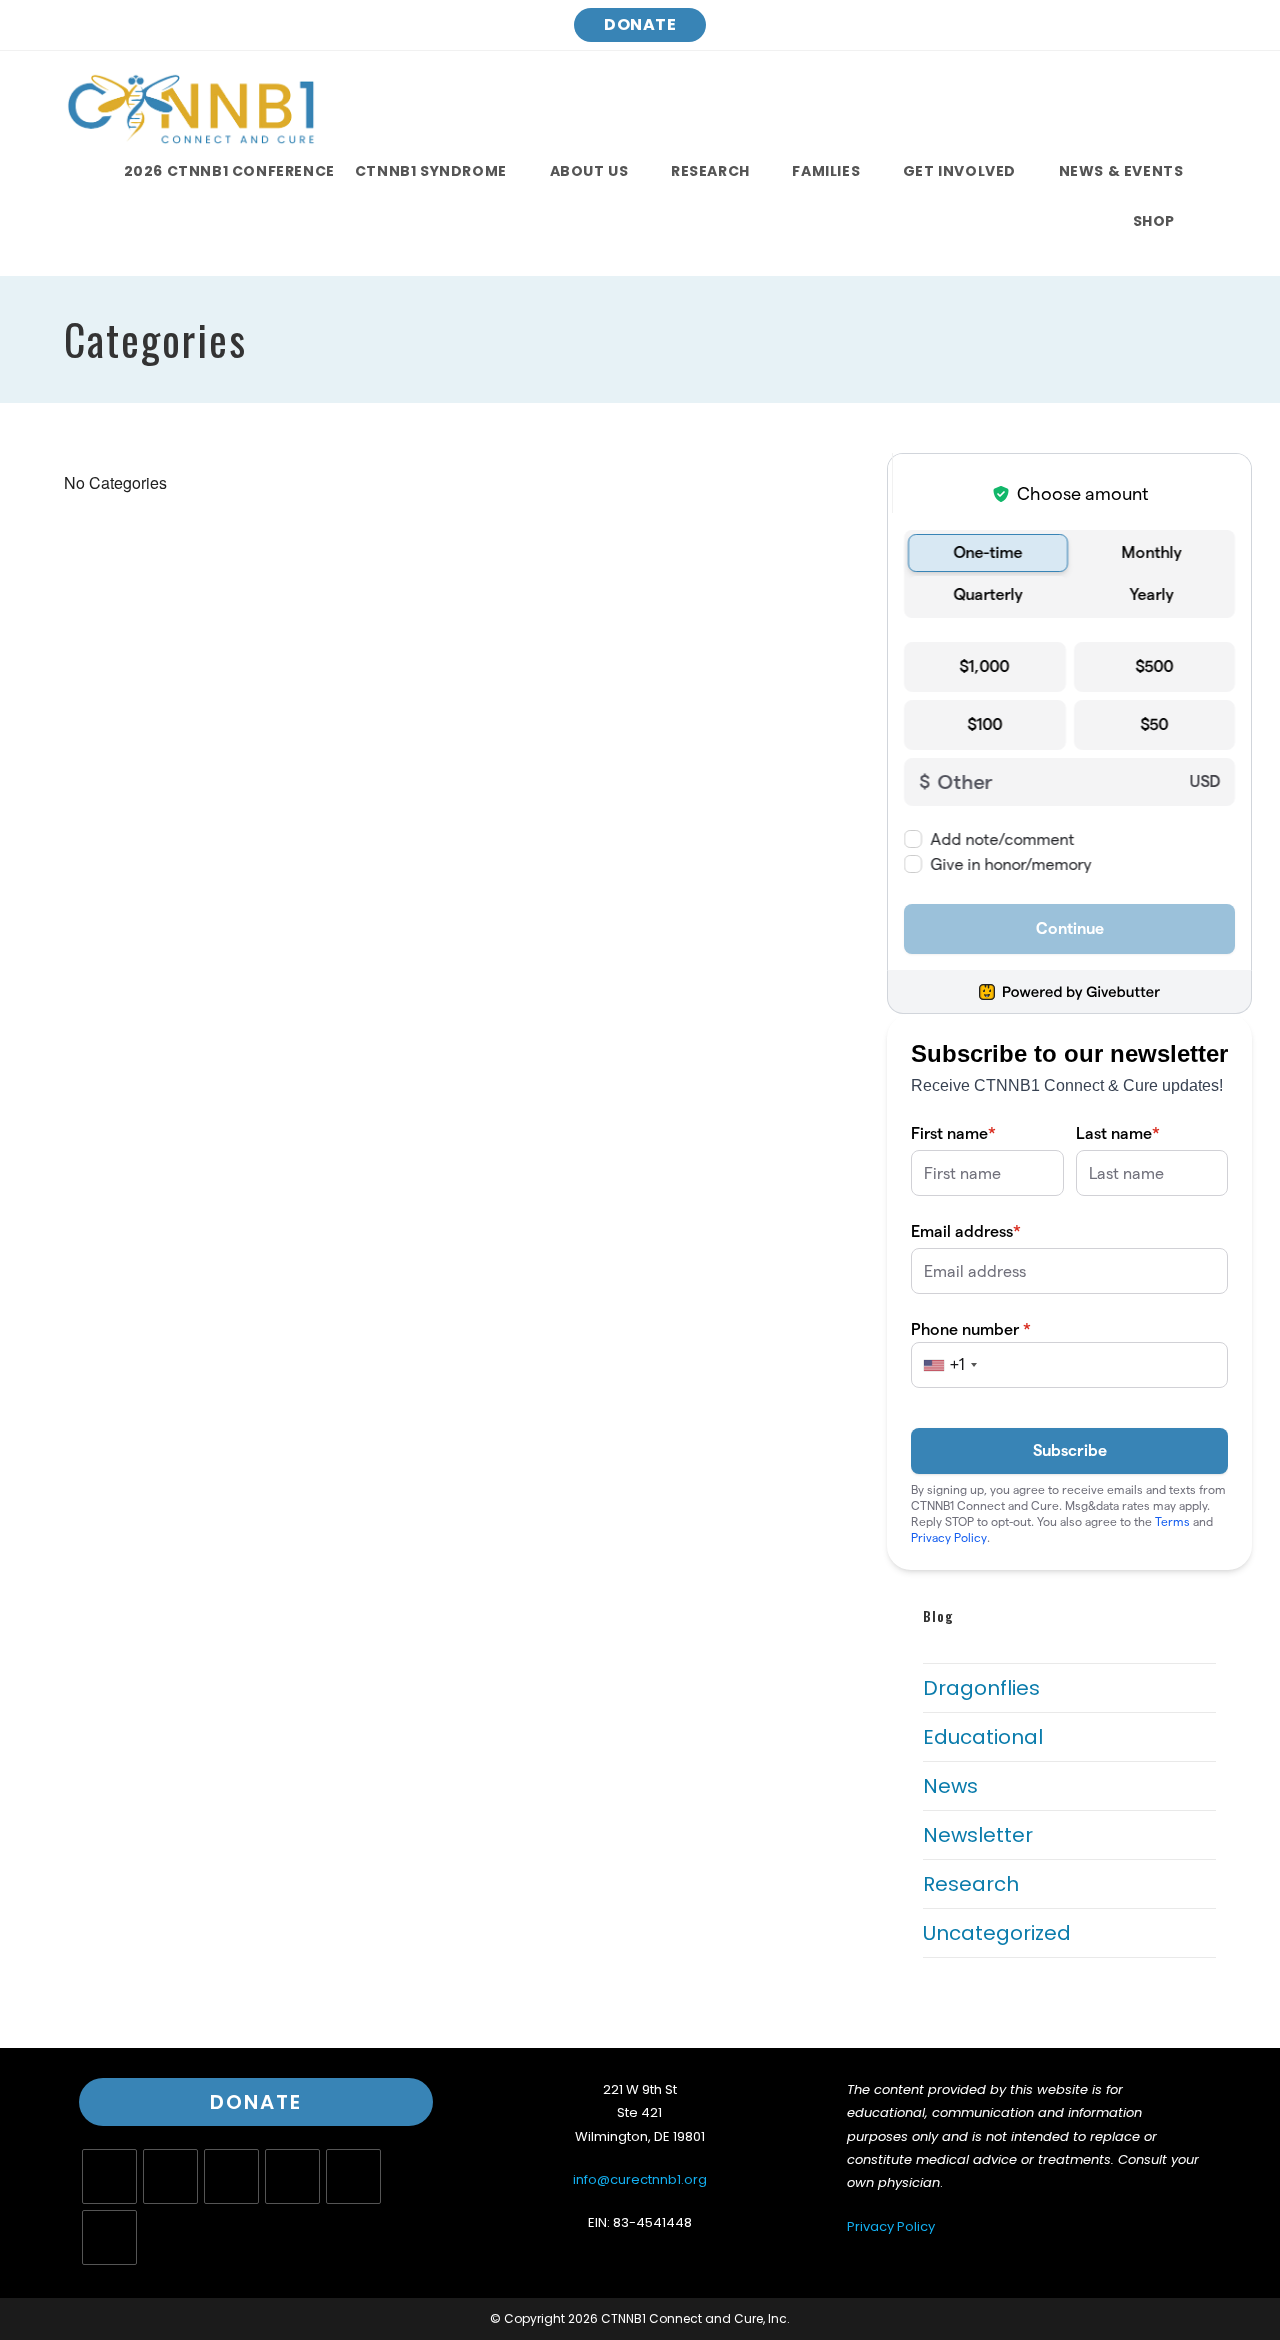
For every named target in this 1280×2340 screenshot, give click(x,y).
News (950, 1786)
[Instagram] (231, 2176)
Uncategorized (997, 1933)
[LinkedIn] (292, 2176)
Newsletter (978, 1835)
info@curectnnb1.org (640, 2179)
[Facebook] (170, 2176)
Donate (640, 24)
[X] (109, 2176)
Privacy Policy (891, 2226)
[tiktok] (109, 2237)
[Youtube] (353, 2176)
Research (971, 1884)
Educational (983, 1737)
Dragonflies (981, 1688)
